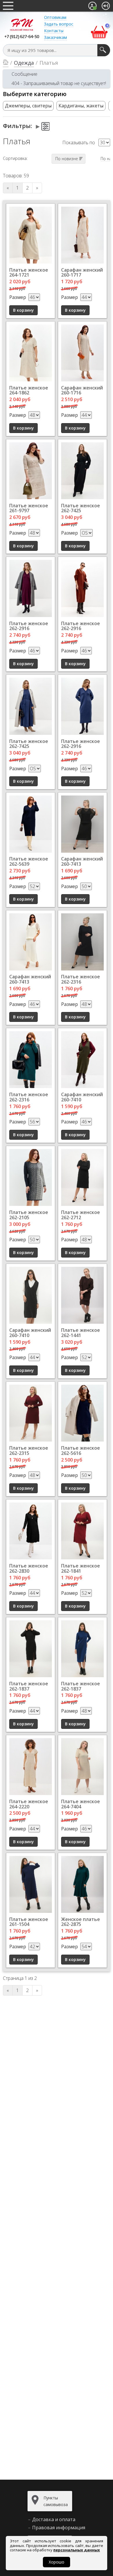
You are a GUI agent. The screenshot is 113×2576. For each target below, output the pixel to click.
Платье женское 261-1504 (29, 1922)
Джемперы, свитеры (28, 106)
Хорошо (57, 2562)
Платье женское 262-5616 (81, 1451)
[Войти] (106, 6)
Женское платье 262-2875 (81, 1922)
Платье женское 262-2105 (29, 1215)
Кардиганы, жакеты (81, 106)
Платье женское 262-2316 (81, 979)
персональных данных (77, 2550)
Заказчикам (55, 37)
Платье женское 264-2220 (29, 1804)
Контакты (54, 31)
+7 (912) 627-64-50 (22, 37)
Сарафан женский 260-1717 (82, 273)
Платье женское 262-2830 (29, 1568)
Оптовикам (55, 17)
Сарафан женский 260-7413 (82, 861)
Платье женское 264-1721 (29, 273)
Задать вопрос (59, 24)
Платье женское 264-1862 (29, 390)
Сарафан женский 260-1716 (82, 390)
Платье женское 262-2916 (29, 626)
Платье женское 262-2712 (81, 1215)
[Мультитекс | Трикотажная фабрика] (22, 24)
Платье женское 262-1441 (81, 1333)
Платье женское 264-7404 (81, 1804)
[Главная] (6, 63)
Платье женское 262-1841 (81, 1568)
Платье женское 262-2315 (29, 1451)
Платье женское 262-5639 (29, 861)
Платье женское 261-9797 (29, 508)
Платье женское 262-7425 (81, 508)
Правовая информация (59, 2528)
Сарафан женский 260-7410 (82, 1097)
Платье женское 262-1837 (29, 1686)
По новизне (67, 159)
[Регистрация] (92, 6)
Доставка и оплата (54, 2519)
